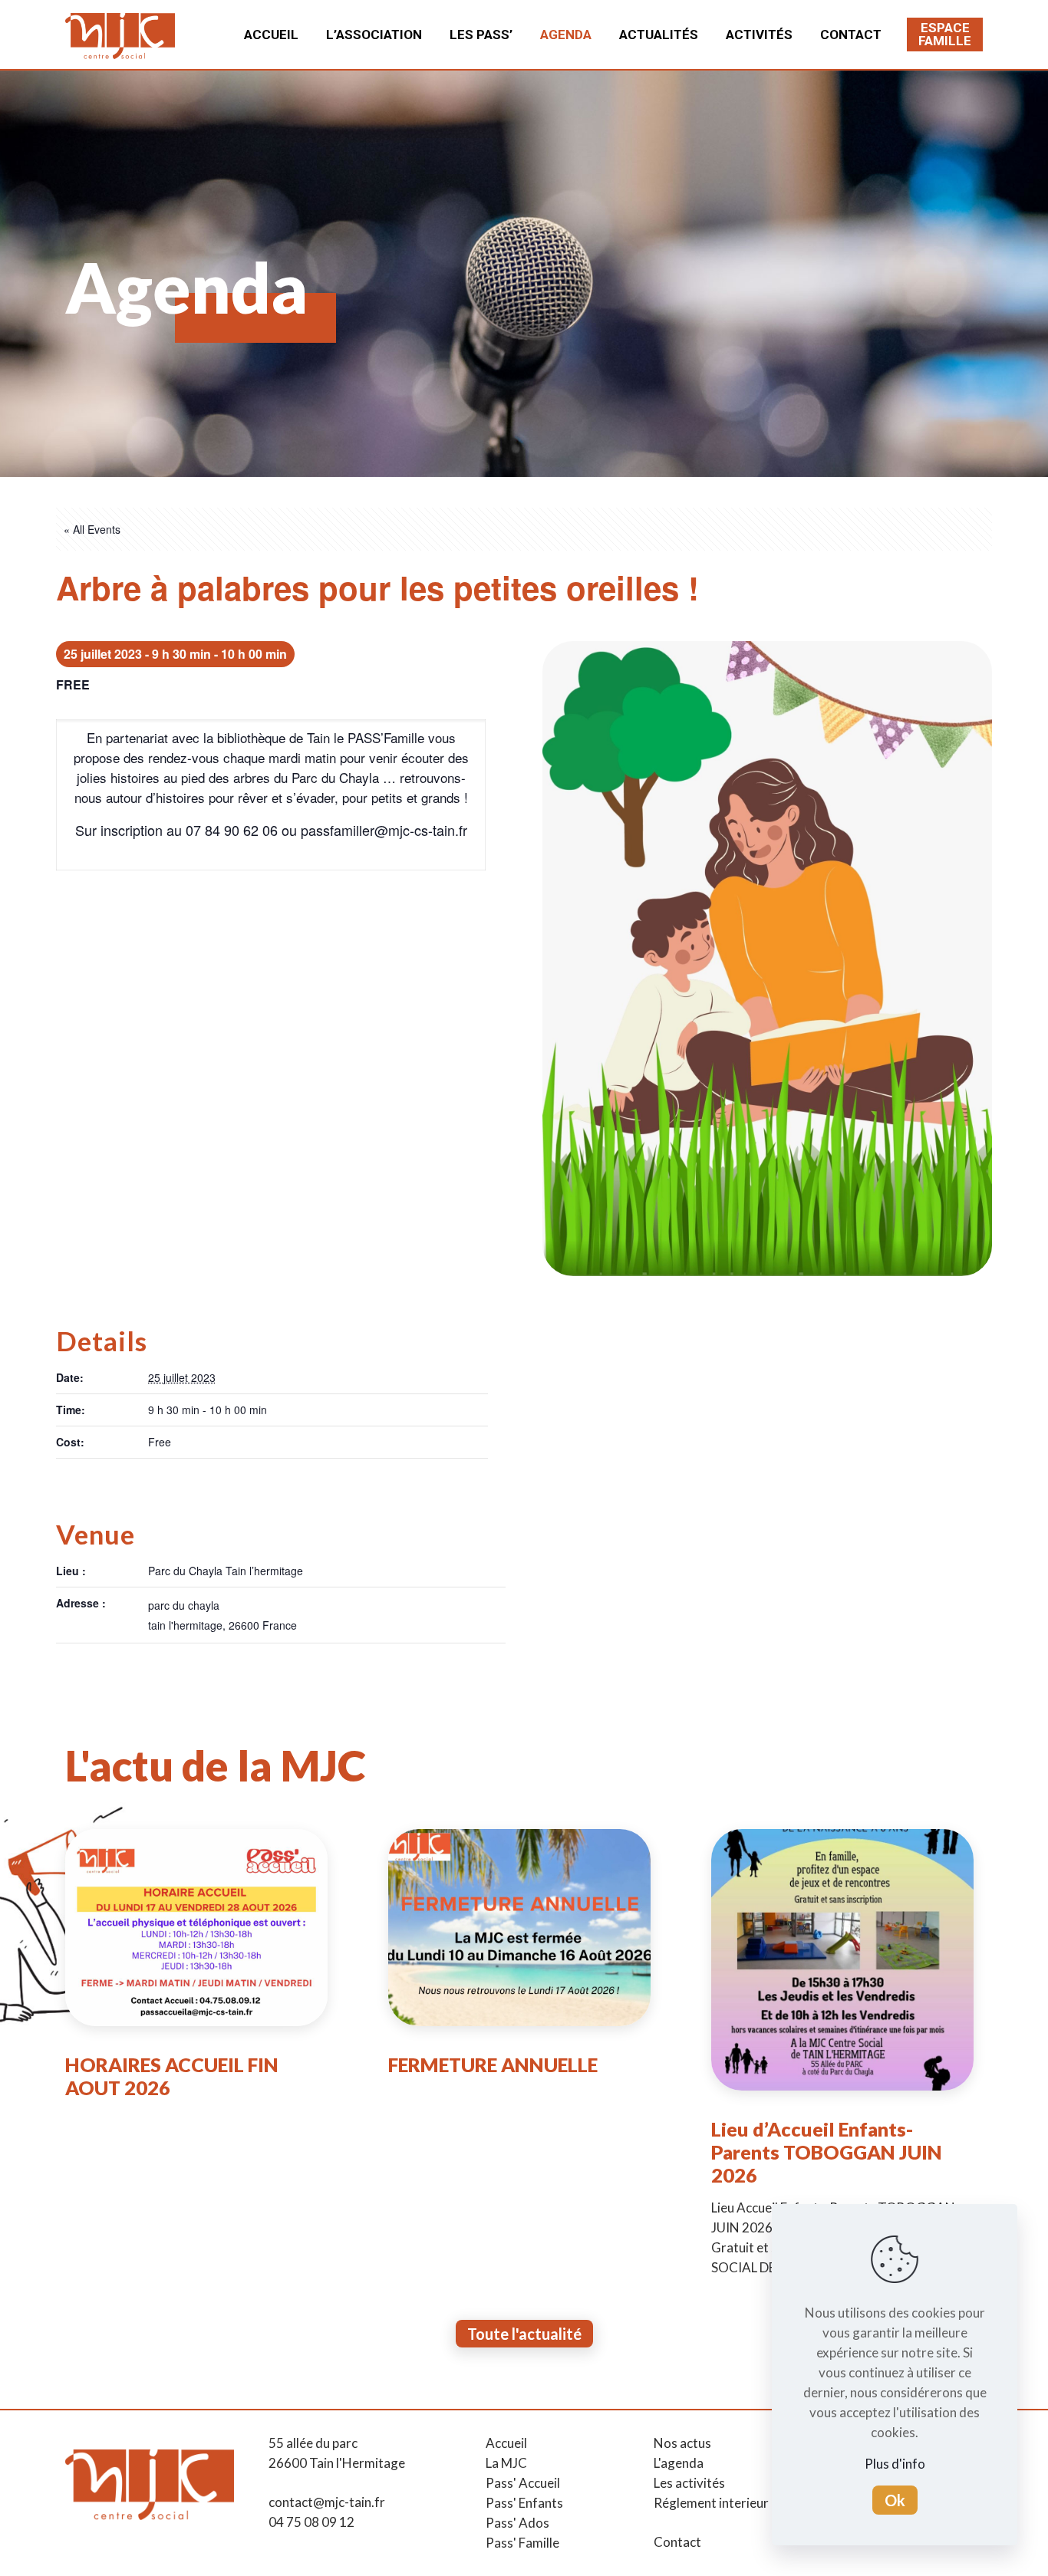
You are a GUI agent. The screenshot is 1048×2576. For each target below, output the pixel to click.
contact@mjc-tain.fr (327, 2502)
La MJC (506, 2463)
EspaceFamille (945, 34)
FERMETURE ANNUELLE (493, 2064)
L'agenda (679, 2463)
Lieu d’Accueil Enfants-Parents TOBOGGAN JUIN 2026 (827, 2152)
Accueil (506, 2443)
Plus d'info (895, 2464)
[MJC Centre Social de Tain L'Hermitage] (120, 35)
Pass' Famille (522, 2543)
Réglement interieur (711, 2503)
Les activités (689, 2483)
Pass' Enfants (524, 2503)
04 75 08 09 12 (311, 2522)
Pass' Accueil (523, 2483)
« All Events (92, 529)
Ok (895, 2500)
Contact (677, 2542)
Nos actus (682, 2443)
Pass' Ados (517, 2523)
